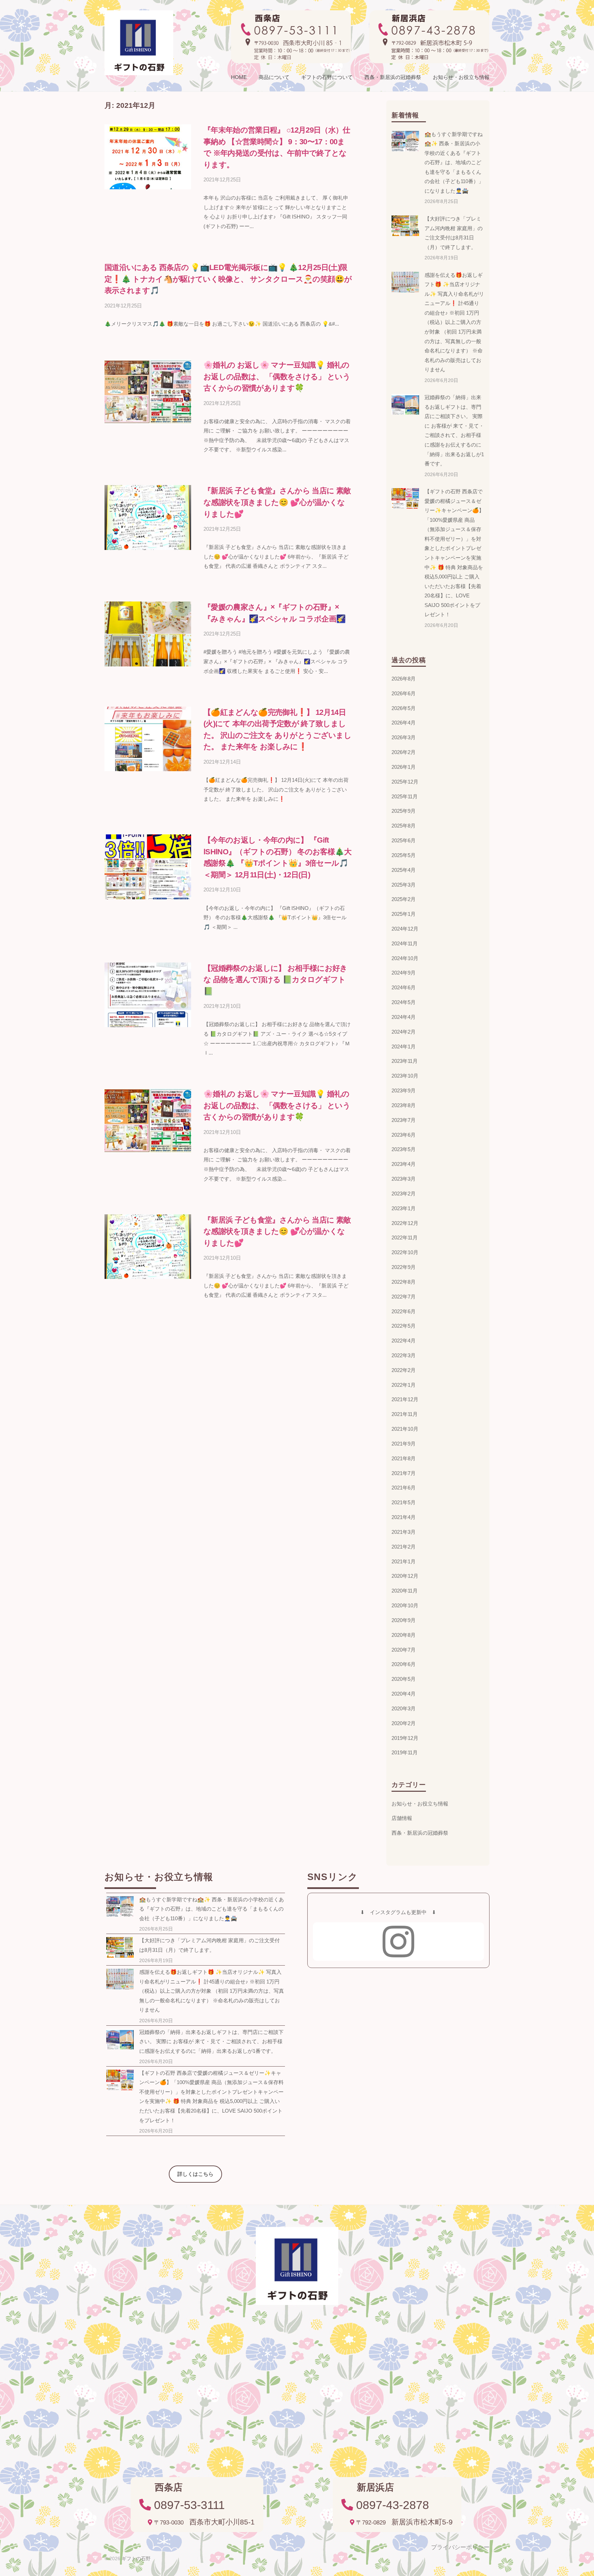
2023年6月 (404, 1135)
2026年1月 (404, 767)
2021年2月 (404, 1547)
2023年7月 (404, 1120)
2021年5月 (404, 1502)
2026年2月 (404, 752)
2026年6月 (404, 693)
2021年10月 (405, 1429)
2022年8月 (404, 1282)
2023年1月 (404, 1208)
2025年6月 (404, 840)
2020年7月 (404, 1650)
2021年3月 (404, 1532)
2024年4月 (404, 1017)
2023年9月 (404, 1090)
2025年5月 (404, 855)
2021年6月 (404, 1488)
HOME (239, 77)
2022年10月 (405, 1252)
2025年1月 (404, 914)
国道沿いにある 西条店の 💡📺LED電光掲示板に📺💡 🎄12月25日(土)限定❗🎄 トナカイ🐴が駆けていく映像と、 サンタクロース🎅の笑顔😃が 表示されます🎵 (228, 279)
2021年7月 (404, 1473)
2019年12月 (405, 1738)
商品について (274, 77)
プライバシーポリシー (460, 2547)
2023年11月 (405, 1061)
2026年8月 (404, 679)
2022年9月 (404, 1267)
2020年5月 (404, 1679)
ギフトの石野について (327, 77)
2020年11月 (405, 1591)
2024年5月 (404, 1002)
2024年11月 (405, 943)
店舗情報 (402, 1818)
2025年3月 (404, 885)
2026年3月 (404, 737)
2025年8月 (404, 826)
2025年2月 (404, 899)
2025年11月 (405, 796)
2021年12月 (405, 1399)
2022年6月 (404, 1311)
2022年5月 (404, 1326)
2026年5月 (404, 708)
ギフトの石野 (136, 2558)
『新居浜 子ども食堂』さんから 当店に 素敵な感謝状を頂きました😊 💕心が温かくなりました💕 (277, 502)
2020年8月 (404, 1635)
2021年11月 (405, 1414)
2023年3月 (404, 1179)
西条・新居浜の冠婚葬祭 (393, 77)
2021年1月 (404, 1561)
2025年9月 (404, 811)
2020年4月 (404, 1694)
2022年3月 (404, 1355)
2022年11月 (405, 1238)
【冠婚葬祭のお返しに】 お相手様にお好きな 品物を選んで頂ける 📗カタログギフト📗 (276, 980)
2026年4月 (404, 723)
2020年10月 (405, 1605)
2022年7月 (404, 1297)
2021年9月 (404, 1444)
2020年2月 (404, 1723)
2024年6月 (404, 987)
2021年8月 (404, 1458)
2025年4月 (404, 870)
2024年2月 (404, 1032)
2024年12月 (405, 929)
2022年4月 (404, 1341)
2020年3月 (404, 1708)
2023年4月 (404, 1164)
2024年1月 (404, 1047)
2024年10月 (405, 958)
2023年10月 (405, 1076)
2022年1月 (404, 1385)
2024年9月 (404, 973)
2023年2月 (404, 1194)
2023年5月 (404, 1149)
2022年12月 (405, 1223)
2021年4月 (404, 1517)
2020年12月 (405, 1576)
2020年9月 (404, 1620)
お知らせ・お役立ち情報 (461, 77)
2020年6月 (404, 1664)
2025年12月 (405, 782)
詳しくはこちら (195, 2174)
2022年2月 (404, 1370)
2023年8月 (404, 1105)
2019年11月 (405, 1752)
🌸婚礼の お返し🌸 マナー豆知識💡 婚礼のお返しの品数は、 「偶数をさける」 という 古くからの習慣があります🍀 (277, 376)
